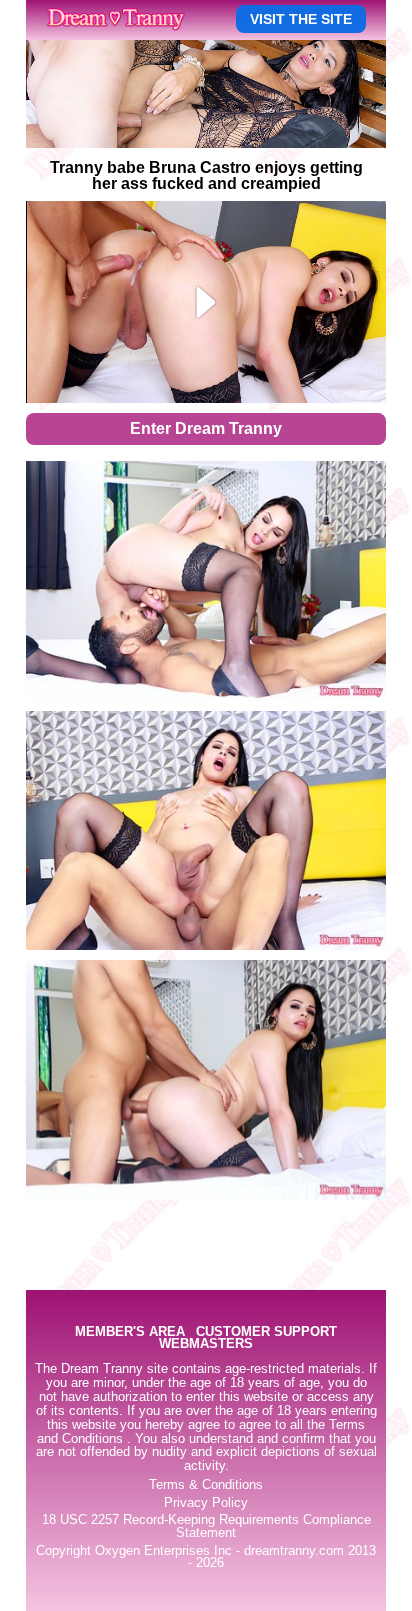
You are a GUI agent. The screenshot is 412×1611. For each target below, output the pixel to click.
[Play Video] (206, 302)
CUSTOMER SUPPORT (266, 1332)
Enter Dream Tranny (206, 428)
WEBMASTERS (206, 1344)
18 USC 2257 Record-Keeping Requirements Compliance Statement (206, 1526)
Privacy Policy (206, 1503)
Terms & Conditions (206, 1485)
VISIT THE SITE (301, 19)
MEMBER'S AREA (130, 1332)
